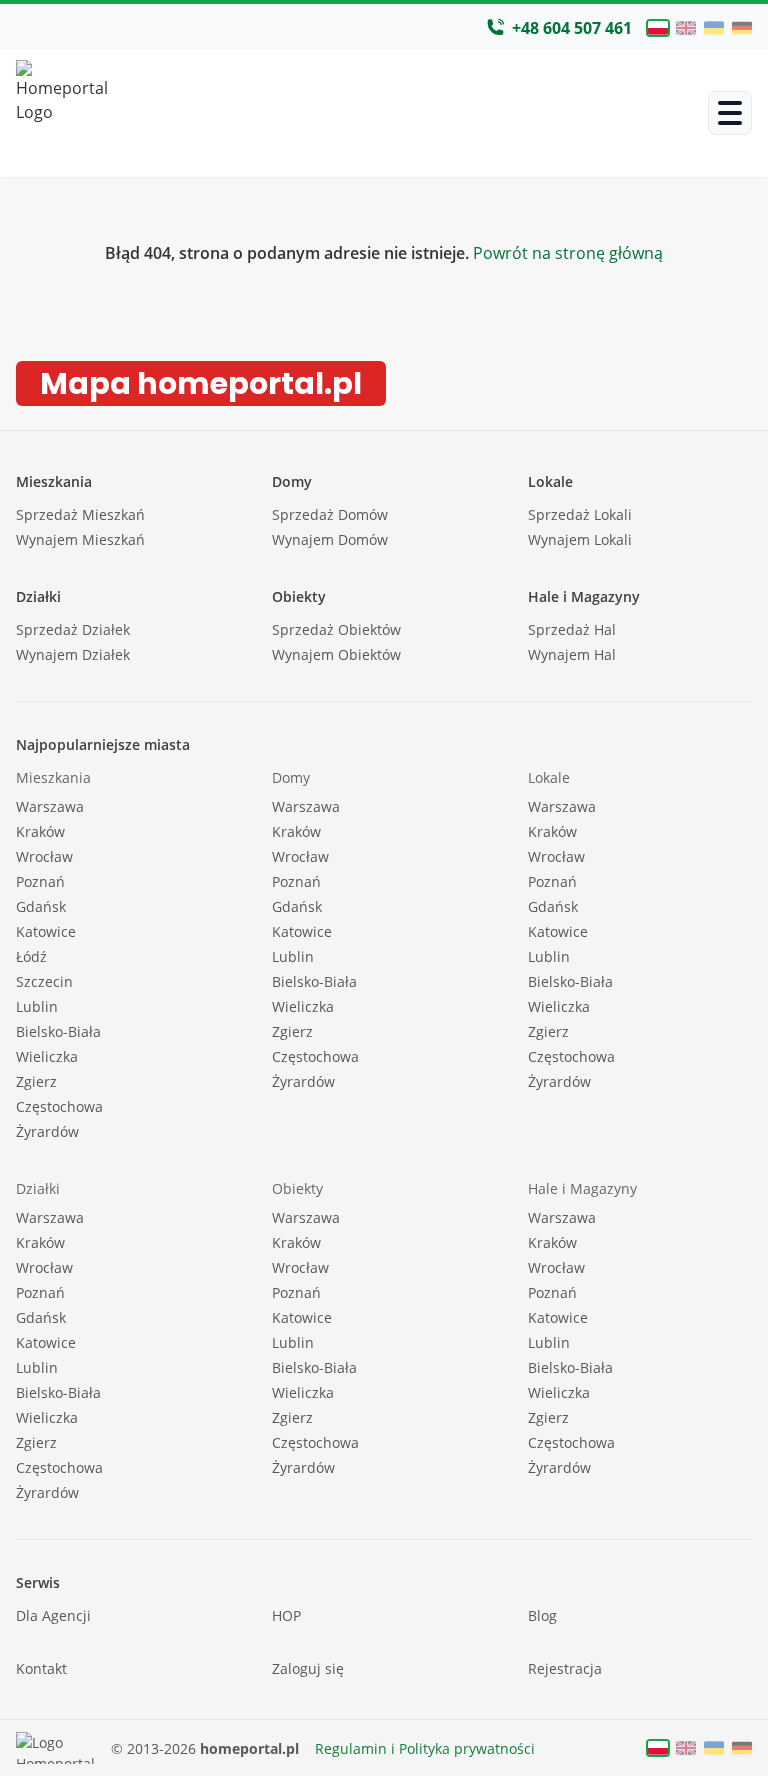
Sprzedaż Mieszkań (80, 514)
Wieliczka (47, 1056)
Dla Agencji (53, 1615)
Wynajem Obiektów (336, 654)
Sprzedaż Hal (572, 629)
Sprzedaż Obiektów (336, 629)
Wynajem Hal (572, 654)
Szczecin (44, 981)
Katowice (46, 931)
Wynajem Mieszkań (80, 539)
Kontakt (41, 1668)
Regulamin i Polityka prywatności (425, 1748)
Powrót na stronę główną (566, 253)
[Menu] (730, 113)
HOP (286, 1615)
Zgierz (36, 1081)
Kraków (40, 831)
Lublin (37, 1006)
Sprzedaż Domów (330, 514)
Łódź (31, 956)
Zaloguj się (308, 1668)
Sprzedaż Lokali (580, 514)
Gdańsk (41, 906)
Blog (542, 1615)
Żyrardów (47, 1131)
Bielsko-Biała (58, 1031)
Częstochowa (59, 1106)
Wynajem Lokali (580, 539)
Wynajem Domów (330, 539)
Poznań (40, 881)
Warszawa (50, 806)
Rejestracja (565, 1668)
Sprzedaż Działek (73, 629)
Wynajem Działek (73, 654)
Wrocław (44, 856)
